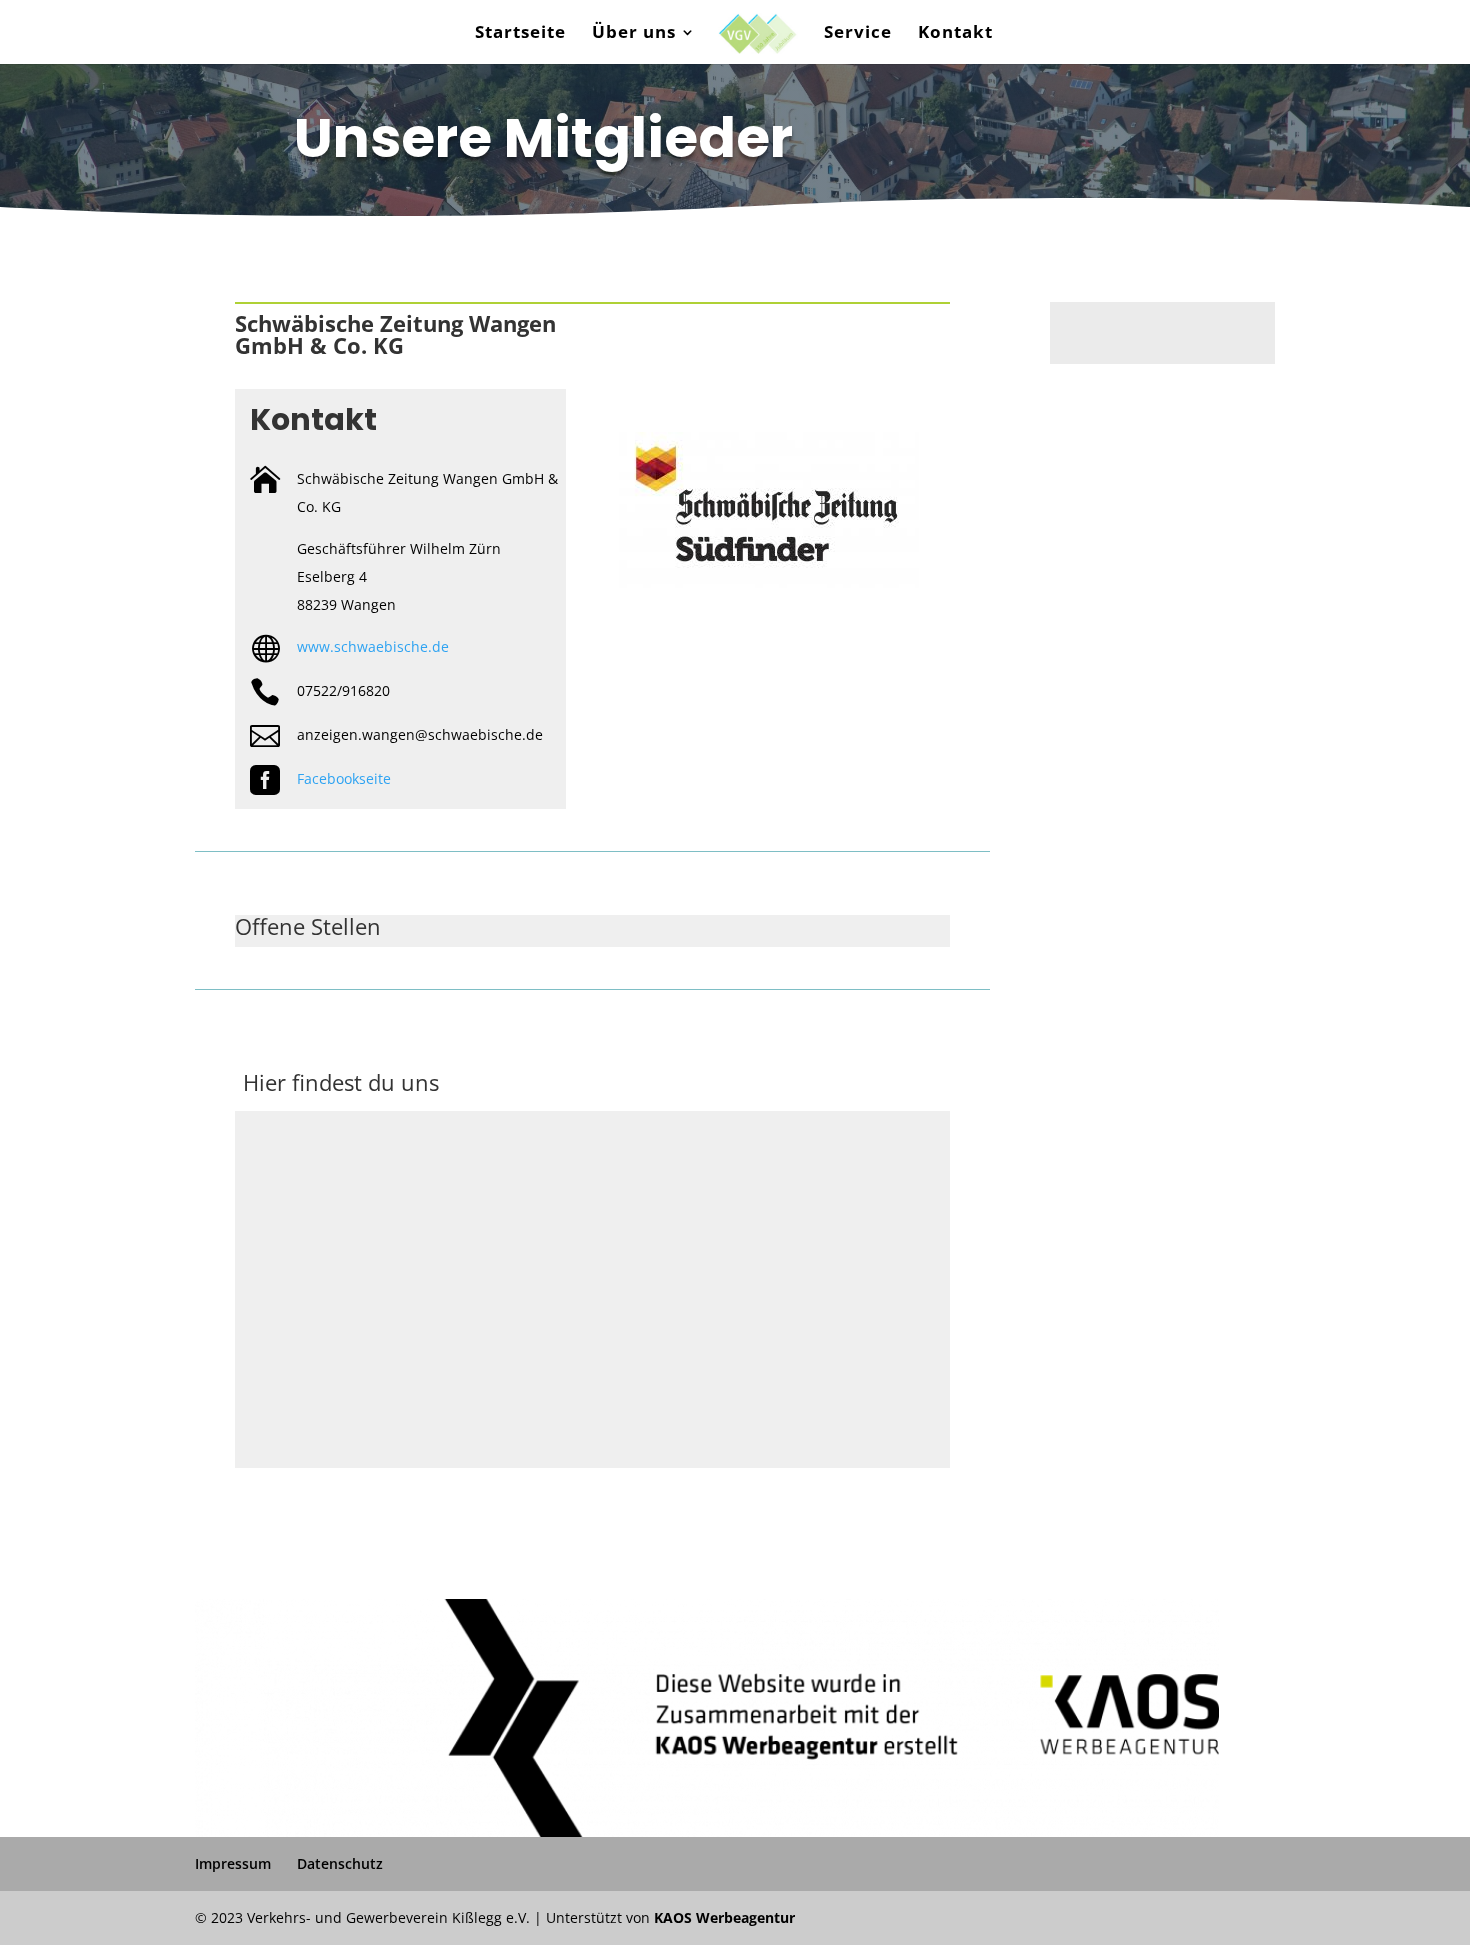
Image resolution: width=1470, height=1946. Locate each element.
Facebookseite (344, 778)
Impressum (233, 1863)
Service (858, 34)
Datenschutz (340, 1863)
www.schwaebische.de (373, 646)
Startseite (520, 34)
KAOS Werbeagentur (724, 1917)
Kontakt (955, 34)
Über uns (634, 34)
